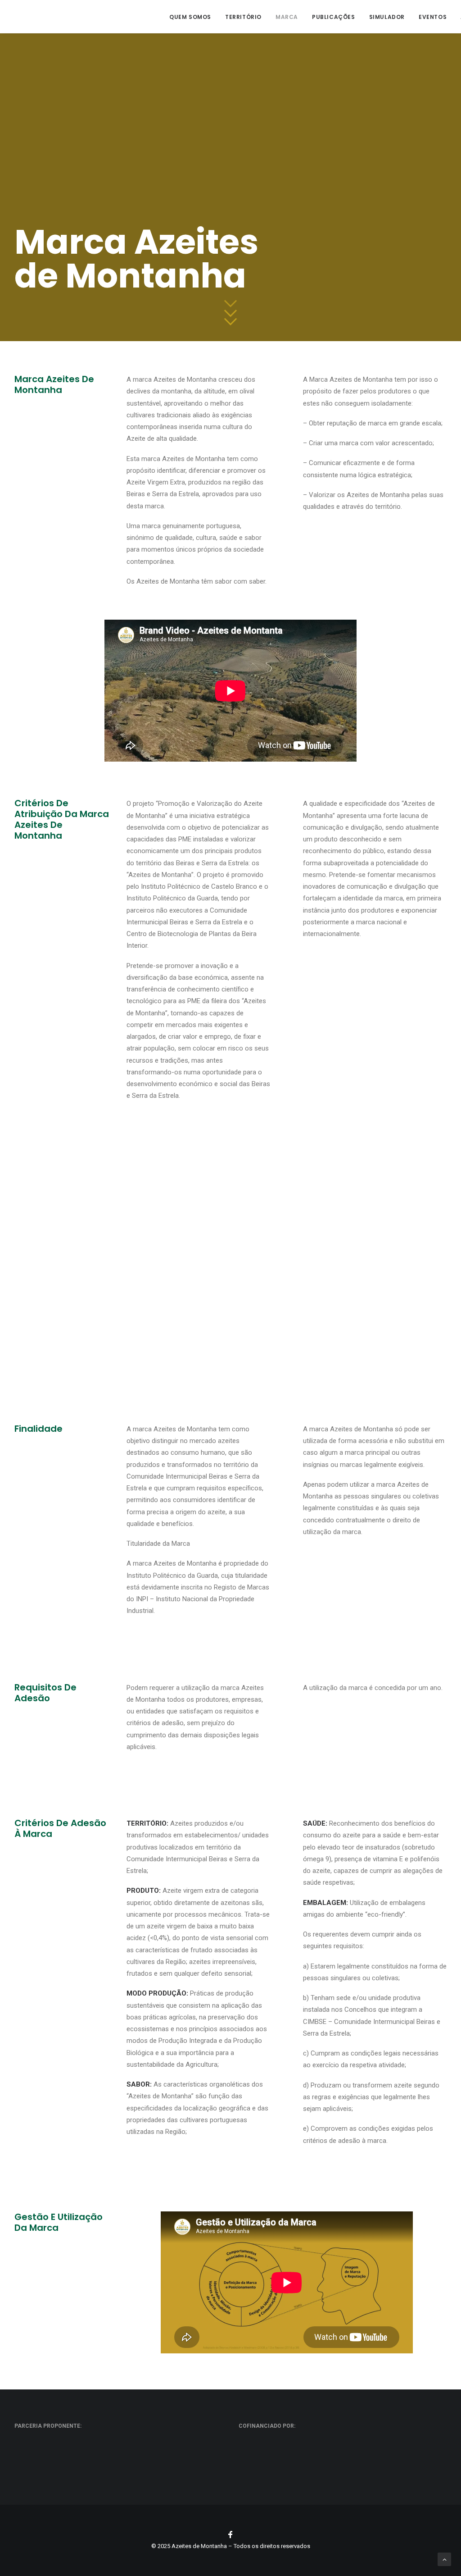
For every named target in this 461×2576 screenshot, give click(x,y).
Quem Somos (190, 17)
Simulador (387, 17)
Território (243, 17)
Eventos (433, 17)
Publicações (334, 17)
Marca (287, 17)
